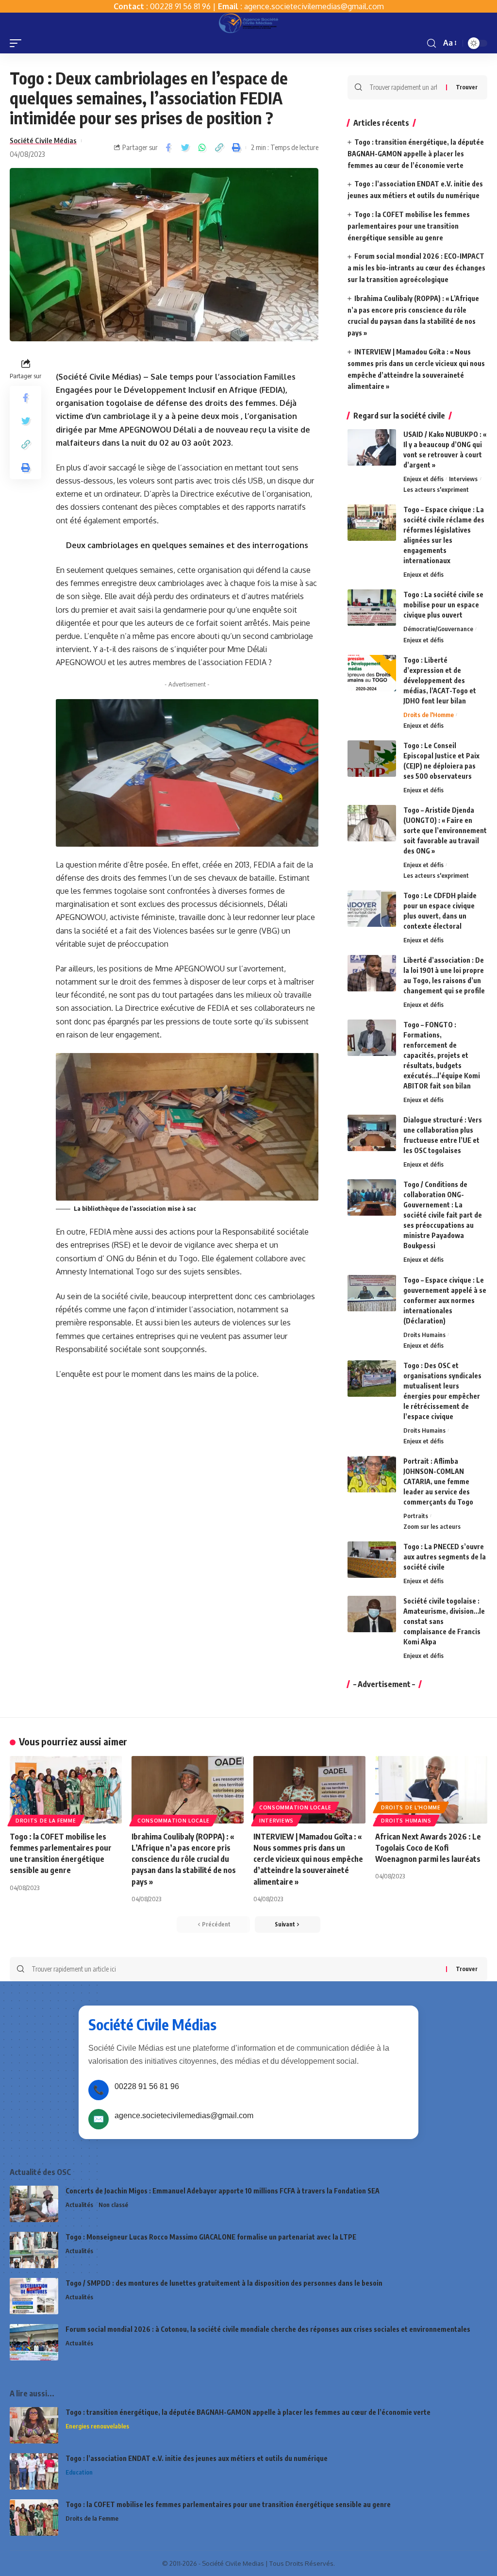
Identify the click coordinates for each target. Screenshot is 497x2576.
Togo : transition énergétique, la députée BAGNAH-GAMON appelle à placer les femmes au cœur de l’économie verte (416, 154)
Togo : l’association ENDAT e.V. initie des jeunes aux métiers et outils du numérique (197, 2458)
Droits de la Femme (46, 1821)
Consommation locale (173, 1821)
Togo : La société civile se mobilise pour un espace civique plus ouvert (443, 605)
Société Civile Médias (43, 140)
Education (79, 2472)
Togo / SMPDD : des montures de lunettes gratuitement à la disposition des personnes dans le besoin (224, 2283)
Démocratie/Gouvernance (438, 629)
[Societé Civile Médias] (248, 23)
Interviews (463, 479)
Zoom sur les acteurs (432, 1526)
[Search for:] (404, 87)
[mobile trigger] (18, 43)
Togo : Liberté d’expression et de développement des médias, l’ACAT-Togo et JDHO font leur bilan (440, 680)
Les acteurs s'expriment (436, 489)
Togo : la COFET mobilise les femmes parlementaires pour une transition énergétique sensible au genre (409, 226)
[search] (431, 43)
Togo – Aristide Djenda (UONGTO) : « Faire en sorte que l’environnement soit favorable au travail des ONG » (445, 830)
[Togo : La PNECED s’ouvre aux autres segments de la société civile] (372, 1560)
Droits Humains (424, 1335)
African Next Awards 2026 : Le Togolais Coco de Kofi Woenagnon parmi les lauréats (428, 1848)
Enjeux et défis (423, 479)
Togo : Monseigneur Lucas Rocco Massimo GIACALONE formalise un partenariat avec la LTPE (211, 2237)
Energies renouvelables (97, 2426)
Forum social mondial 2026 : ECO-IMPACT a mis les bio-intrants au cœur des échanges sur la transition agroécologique (416, 268)
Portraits (416, 1516)
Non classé (113, 2205)
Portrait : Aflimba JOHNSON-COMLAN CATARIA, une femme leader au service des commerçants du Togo (438, 1481)
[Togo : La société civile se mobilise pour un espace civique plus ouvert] (372, 608)
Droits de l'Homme (429, 715)
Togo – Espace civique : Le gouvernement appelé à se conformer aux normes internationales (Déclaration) (445, 1300)
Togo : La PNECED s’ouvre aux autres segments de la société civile (445, 1557)
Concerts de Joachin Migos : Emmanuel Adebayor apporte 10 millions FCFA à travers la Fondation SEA (223, 2191)
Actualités (79, 2205)
